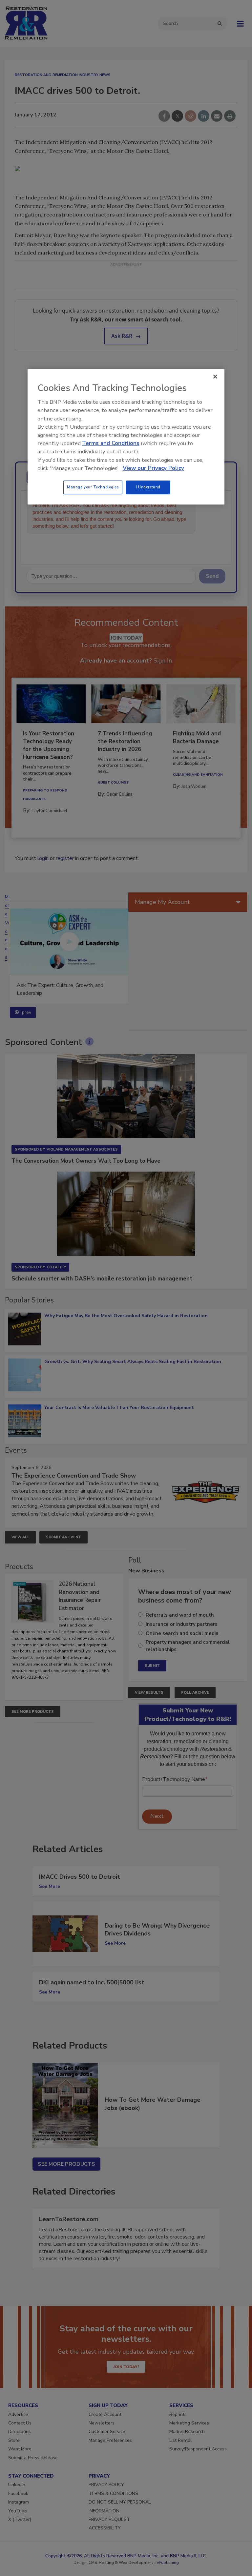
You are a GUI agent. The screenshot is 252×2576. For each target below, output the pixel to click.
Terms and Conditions (111, 443)
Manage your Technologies (93, 487)
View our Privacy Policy (153, 468)
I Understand (148, 487)
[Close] (215, 377)
